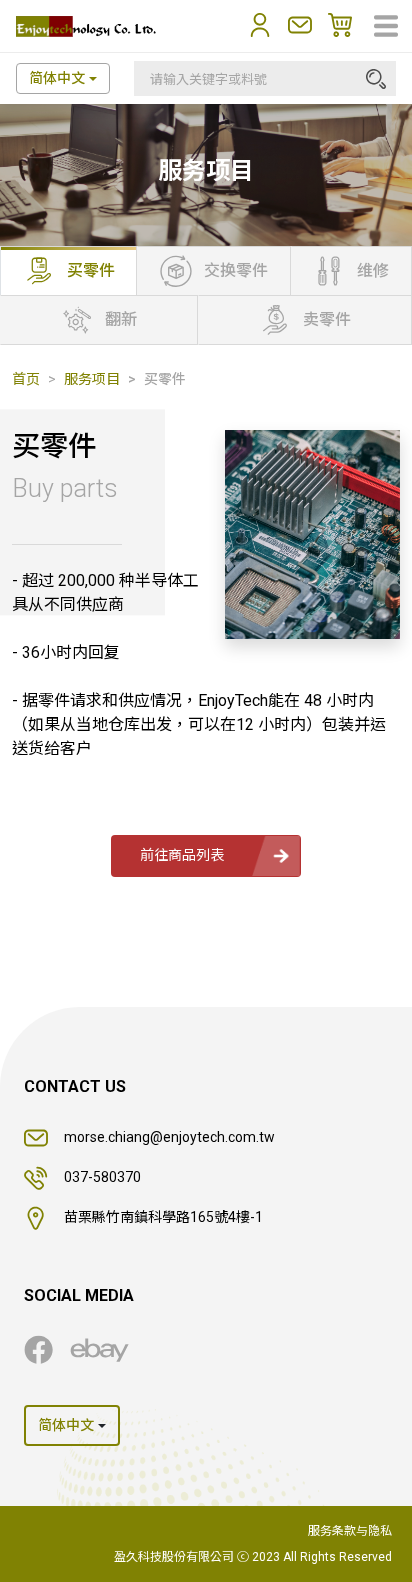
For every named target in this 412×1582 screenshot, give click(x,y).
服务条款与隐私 (350, 1531)
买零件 (165, 379)
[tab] (68, 271)
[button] (260, 25)
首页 (26, 379)
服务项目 (92, 379)
